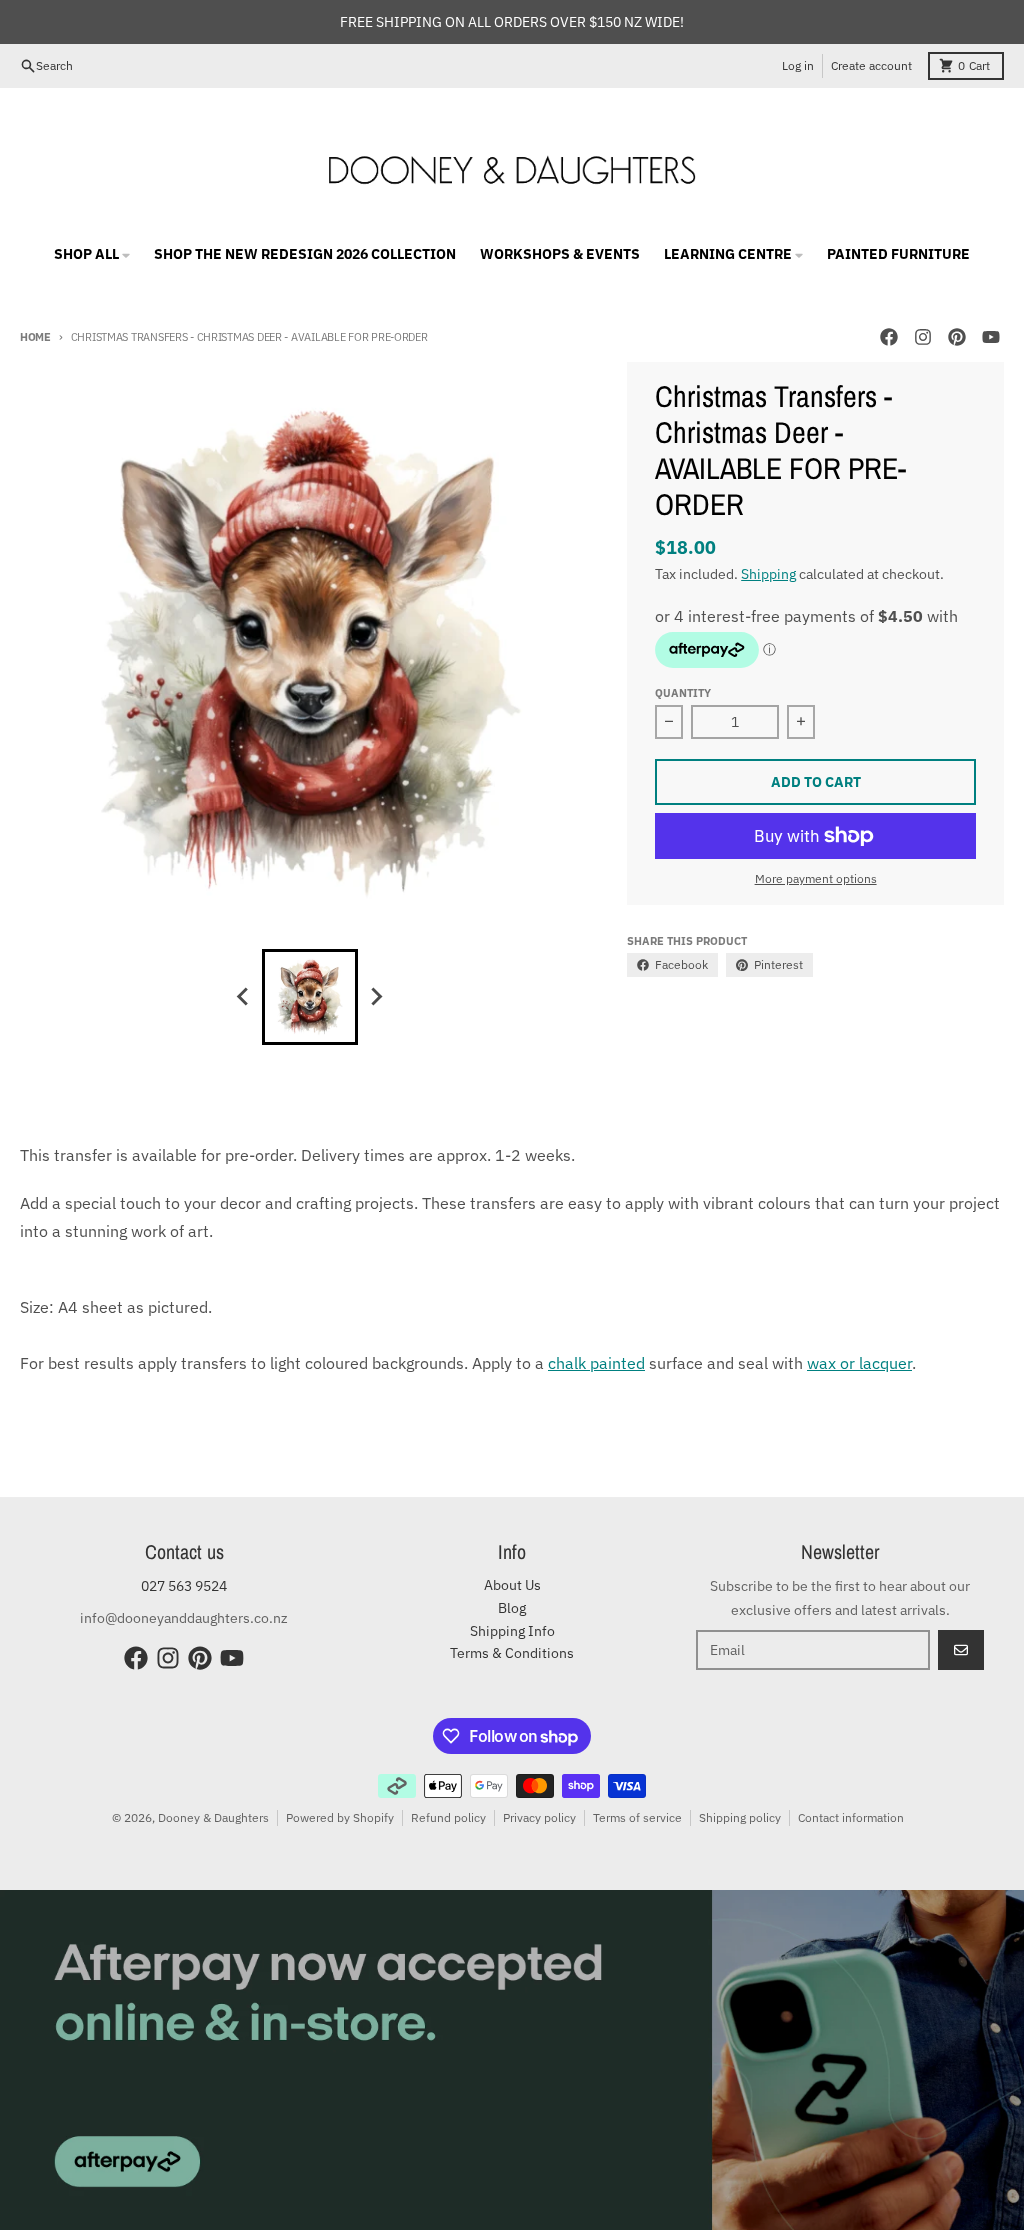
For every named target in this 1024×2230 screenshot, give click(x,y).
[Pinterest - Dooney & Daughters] (957, 337)
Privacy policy (539, 1817)
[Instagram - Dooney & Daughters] (923, 337)
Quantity (683, 693)
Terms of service (637, 1817)
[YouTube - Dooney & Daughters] (991, 337)
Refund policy (448, 1817)
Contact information (851, 1817)
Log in (798, 65)
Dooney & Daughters (213, 1817)
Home (35, 337)
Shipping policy (740, 1817)
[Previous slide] (244, 997)
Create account (871, 65)
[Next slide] (376, 997)
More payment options (816, 878)
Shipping (768, 574)
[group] (310, 997)
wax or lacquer (859, 1363)
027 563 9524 (184, 1586)
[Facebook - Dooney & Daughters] (889, 337)
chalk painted (596, 1363)
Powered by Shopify (340, 1817)
